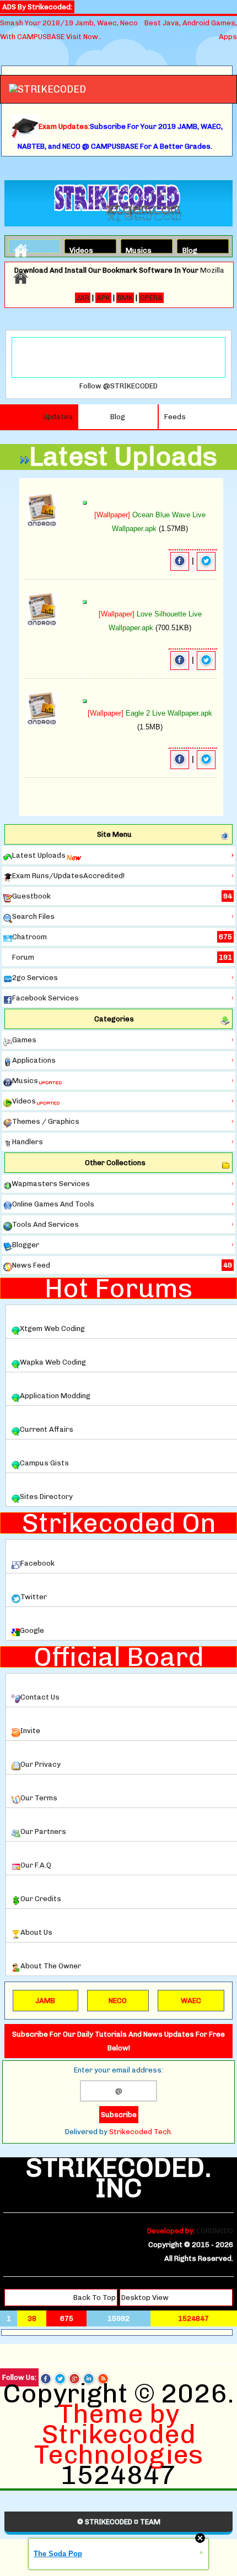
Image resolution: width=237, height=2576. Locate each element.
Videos (79, 249)
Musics (135, 249)
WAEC (191, 2001)
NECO (118, 2001)
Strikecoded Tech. (141, 2132)
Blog (190, 249)
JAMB (45, 2001)
